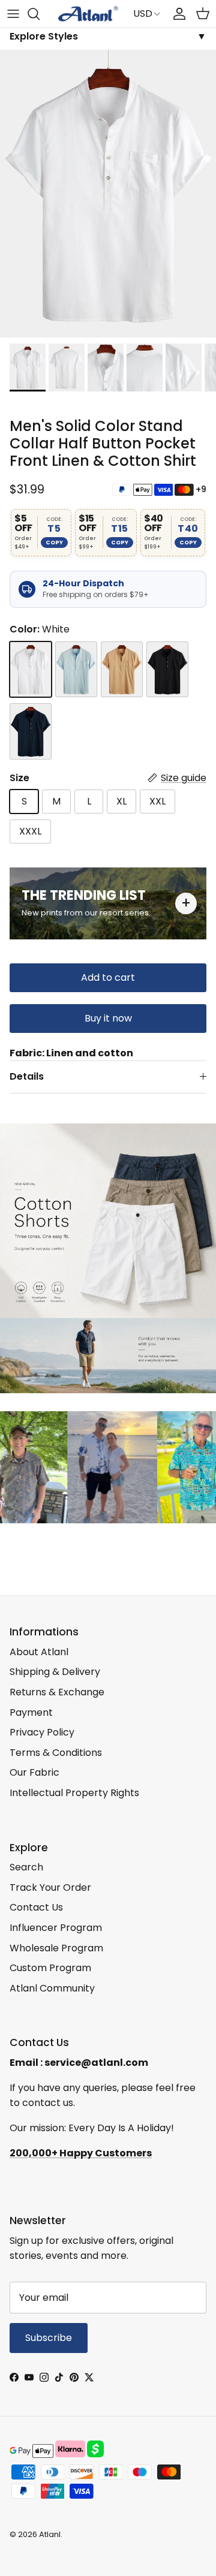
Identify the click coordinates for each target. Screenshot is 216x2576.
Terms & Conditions (56, 1753)
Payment (31, 1712)
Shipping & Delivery (55, 1672)
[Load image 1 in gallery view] (108, 194)
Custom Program (50, 1968)
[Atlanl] (88, 14)
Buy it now (108, 1018)
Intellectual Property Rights (74, 1793)
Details (27, 1076)
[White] (31, 670)
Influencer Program (56, 1928)
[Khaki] (122, 670)
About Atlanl (39, 1652)
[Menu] (13, 14)
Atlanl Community (52, 1988)
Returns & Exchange (57, 1692)
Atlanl (50, 2534)
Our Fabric (34, 1772)
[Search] (40, 14)
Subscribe (49, 2338)
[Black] (167, 670)
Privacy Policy (42, 1732)
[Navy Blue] (31, 731)
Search (26, 1867)
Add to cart (108, 977)
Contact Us (36, 1907)
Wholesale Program (56, 1948)
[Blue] (76, 670)
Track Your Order (50, 1887)
